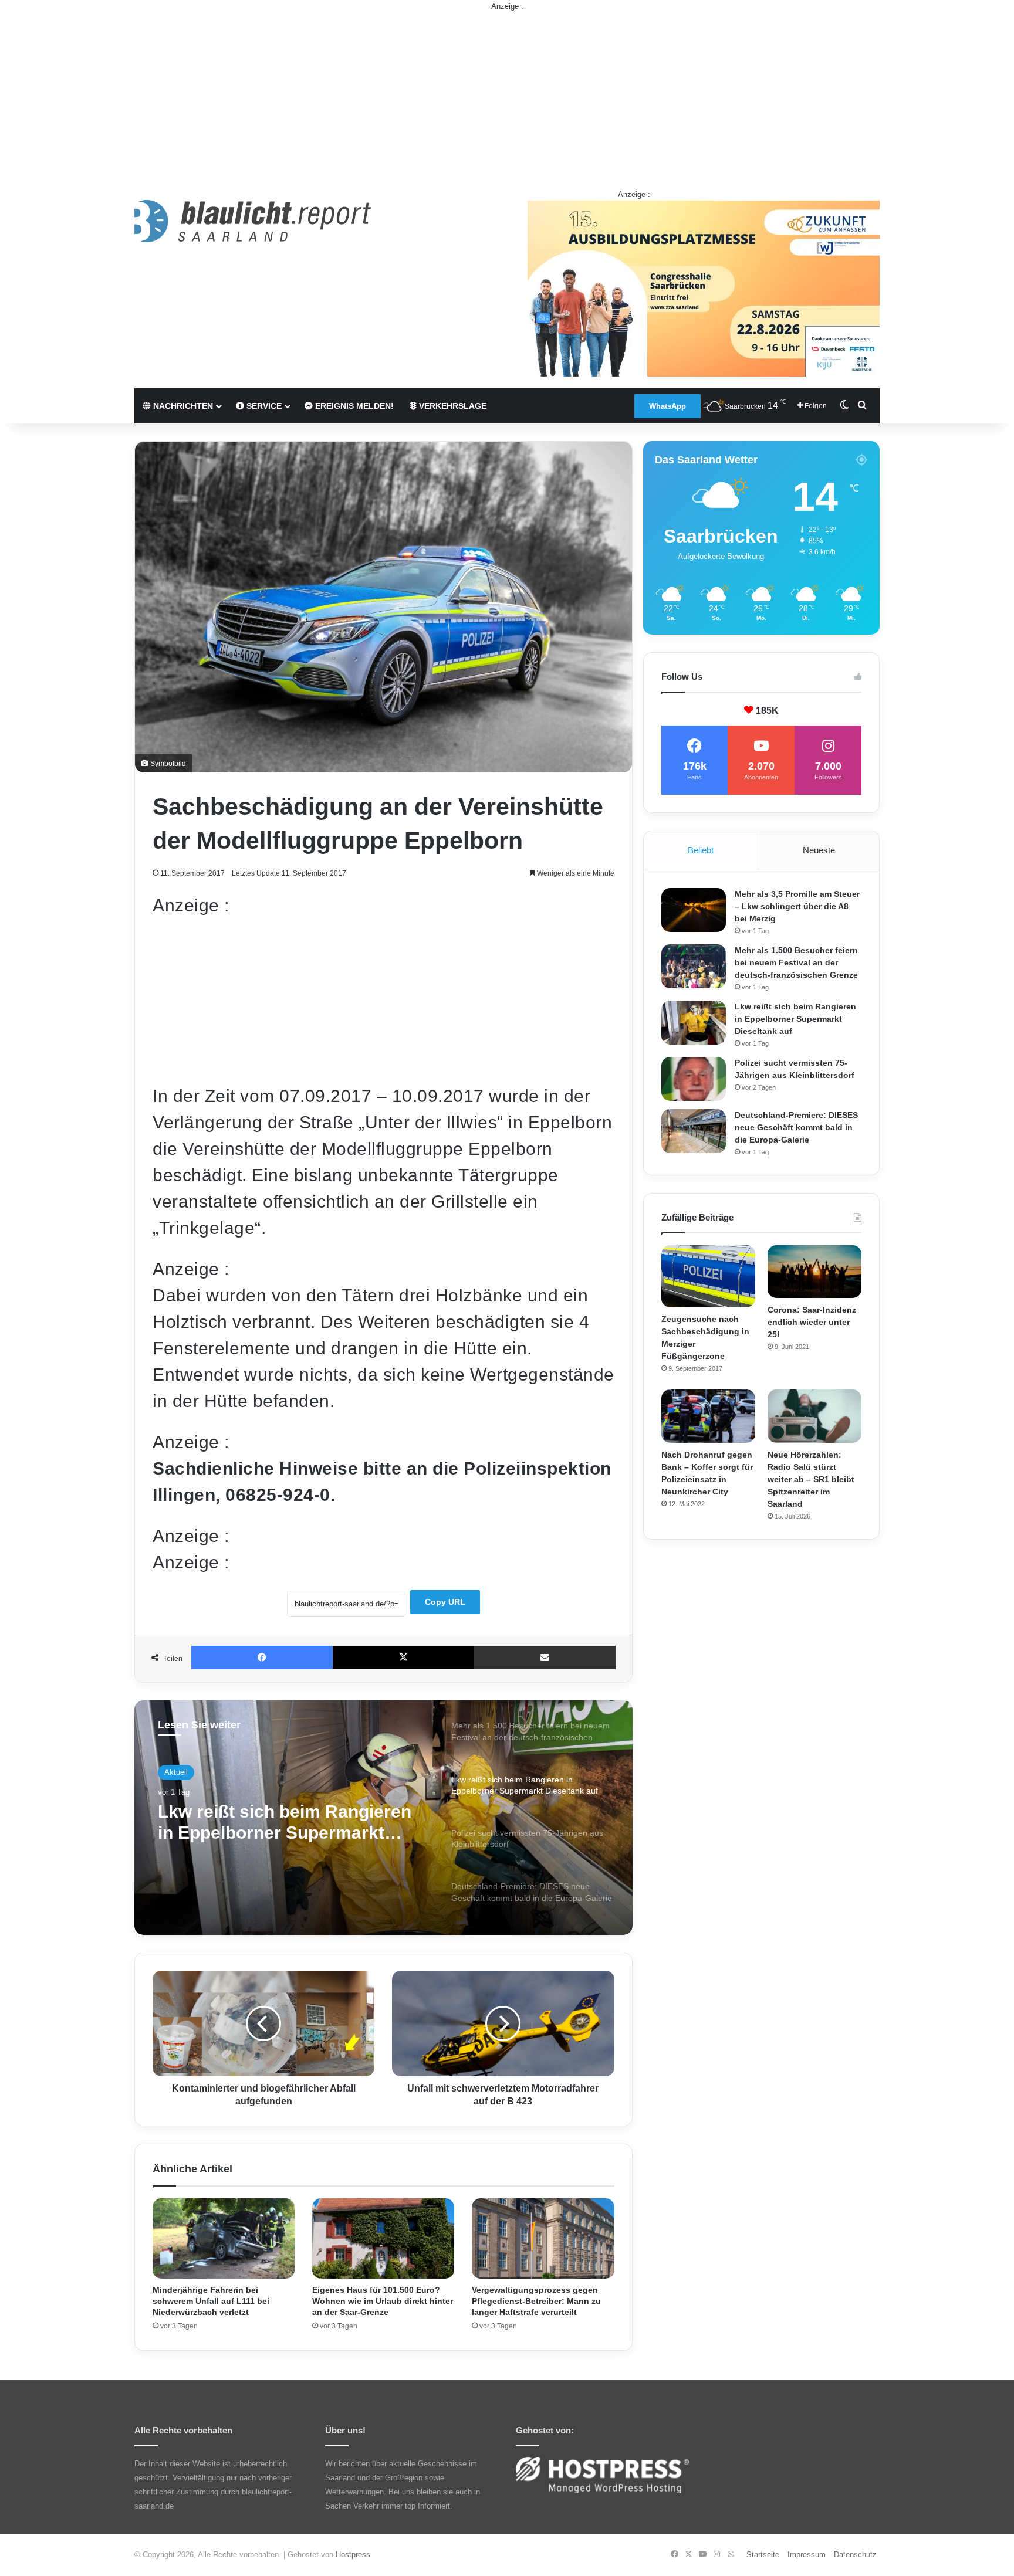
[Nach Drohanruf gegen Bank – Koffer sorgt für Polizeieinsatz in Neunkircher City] (708, 1416)
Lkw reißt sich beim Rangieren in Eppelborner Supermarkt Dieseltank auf (795, 1019)
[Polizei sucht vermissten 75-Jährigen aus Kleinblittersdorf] (694, 1079)
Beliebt (701, 850)
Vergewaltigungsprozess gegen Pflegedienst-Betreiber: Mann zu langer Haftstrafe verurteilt (536, 2301)
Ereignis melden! (353, 406)
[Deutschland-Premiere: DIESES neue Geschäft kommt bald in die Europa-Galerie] (694, 1131)
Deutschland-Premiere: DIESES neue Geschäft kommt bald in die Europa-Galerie (796, 1127)
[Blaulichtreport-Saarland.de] (253, 221)
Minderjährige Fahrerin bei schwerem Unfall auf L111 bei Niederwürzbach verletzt (211, 2301)
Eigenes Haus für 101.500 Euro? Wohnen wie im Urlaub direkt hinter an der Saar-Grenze (383, 2301)
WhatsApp (667, 406)
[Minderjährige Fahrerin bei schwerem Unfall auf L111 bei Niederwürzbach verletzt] (224, 2238)
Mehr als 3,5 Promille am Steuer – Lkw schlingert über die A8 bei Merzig (797, 906)
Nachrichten (182, 406)
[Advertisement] (507, 94)
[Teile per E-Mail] (545, 1658)
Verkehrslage (452, 406)
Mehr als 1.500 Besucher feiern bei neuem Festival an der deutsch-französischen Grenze (796, 962)
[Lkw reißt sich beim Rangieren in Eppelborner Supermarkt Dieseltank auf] (694, 1023)
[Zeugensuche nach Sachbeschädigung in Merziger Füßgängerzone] (708, 1277)
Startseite (763, 2555)
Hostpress (353, 2555)
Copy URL (445, 1602)
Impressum (807, 2555)
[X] (403, 1658)
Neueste (819, 850)
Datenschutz (855, 2555)
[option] (383, 1818)
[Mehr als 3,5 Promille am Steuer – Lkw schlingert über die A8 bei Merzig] (694, 910)
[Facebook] (262, 1658)
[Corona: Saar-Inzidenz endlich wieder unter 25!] (814, 1272)
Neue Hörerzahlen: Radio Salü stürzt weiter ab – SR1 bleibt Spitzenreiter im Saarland (811, 1479)
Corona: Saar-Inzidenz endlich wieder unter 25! (812, 1322)
